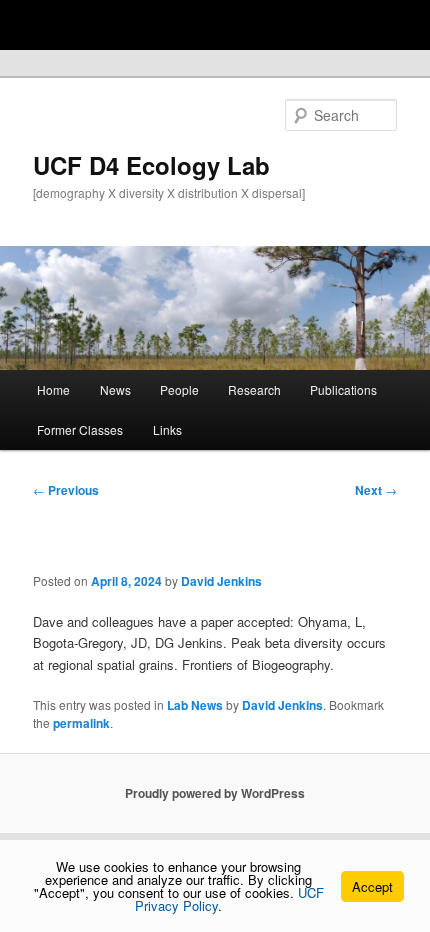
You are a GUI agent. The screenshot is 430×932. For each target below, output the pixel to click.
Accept (372, 886)
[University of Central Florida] (152, 24)
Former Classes (80, 429)
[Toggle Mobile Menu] (410, 23)
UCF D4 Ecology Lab (151, 165)
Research (254, 389)
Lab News (195, 705)
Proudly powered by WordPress (215, 793)
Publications (343, 389)
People (179, 389)
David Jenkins (221, 581)
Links (167, 429)
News (115, 389)
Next (376, 490)
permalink (81, 723)
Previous (66, 490)
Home (53, 389)
